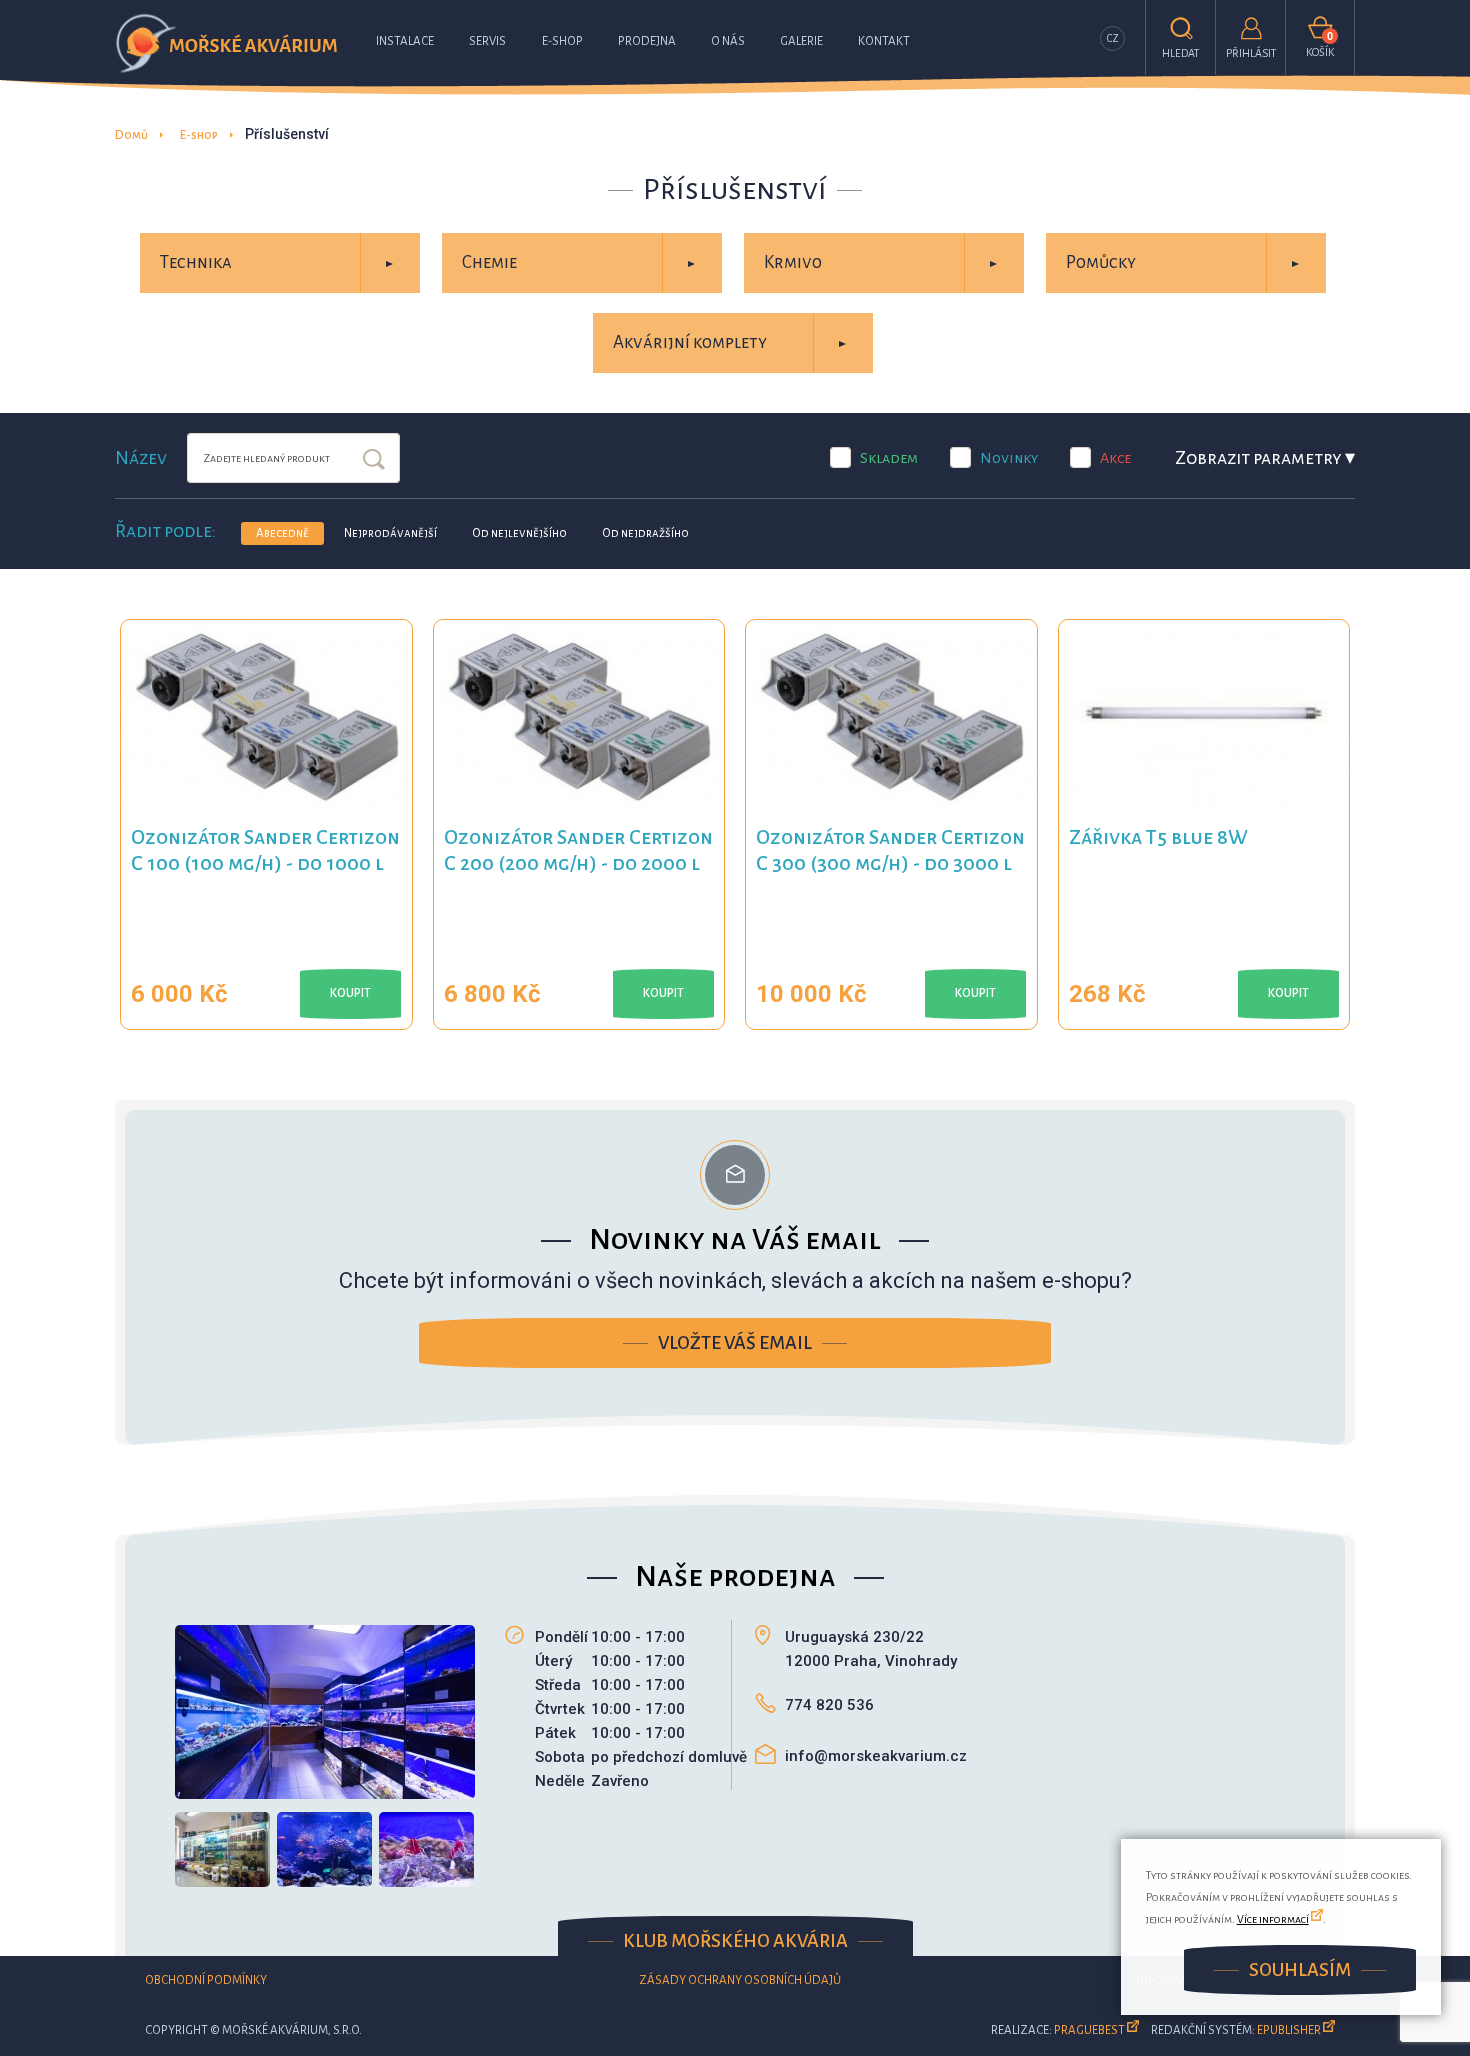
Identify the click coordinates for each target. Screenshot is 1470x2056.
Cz (1113, 38)
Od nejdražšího (645, 533)
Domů (131, 135)
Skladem (889, 458)
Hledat (374, 461)
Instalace (405, 41)
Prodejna (647, 41)
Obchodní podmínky (206, 1980)
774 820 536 (829, 1705)
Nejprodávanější (390, 533)
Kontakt (884, 41)
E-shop (562, 41)
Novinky (1009, 458)
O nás (728, 41)
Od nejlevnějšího (519, 533)
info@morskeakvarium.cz (876, 1756)
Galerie (801, 41)
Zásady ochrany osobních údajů (740, 1980)
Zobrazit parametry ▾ (1265, 458)
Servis (487, 41)
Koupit (350, 993)
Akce (1115, 458)
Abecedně (282, 533)
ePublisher (1289, 2030)
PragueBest (1089, 2030)
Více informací (1273, 1919)
